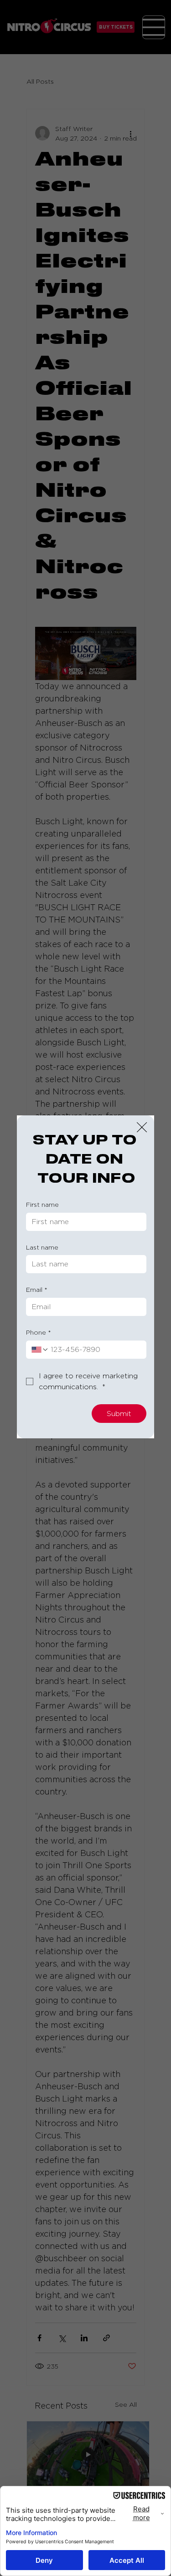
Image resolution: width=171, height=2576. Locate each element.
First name (42, 1204)
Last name (42, 1247)
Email (37, 1289)
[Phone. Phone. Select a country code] (40, 1350)
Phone (39, 1332)
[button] (142, 1128)
